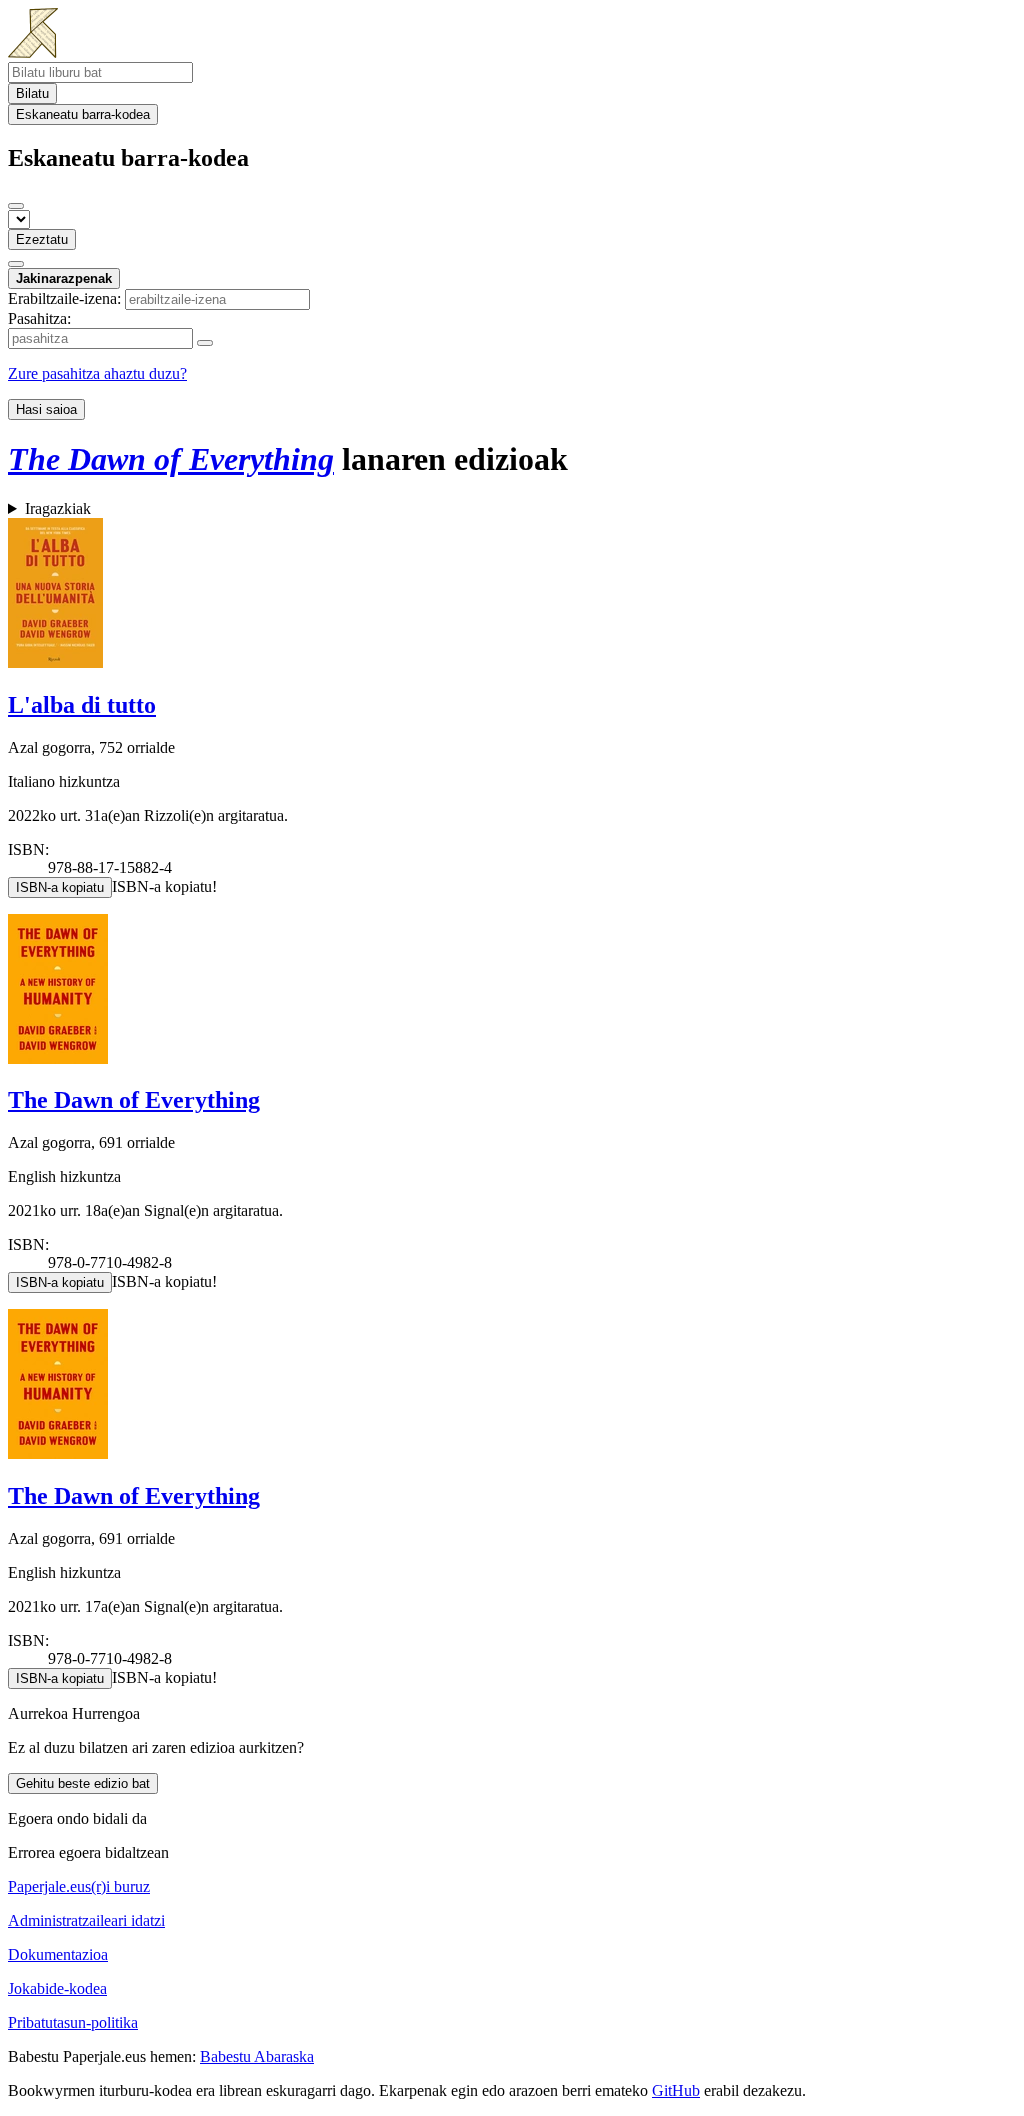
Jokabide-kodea (57, 1988)
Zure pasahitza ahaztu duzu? (97, 373)
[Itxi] (16, 206)
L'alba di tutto (82, 705)
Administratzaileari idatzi (86, 1920)
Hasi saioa (46, 409)
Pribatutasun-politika (73, 2022)
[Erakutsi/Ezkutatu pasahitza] (205, 343)
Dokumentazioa (58, 1954)
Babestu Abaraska (257, 2056)
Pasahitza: (39, 318)
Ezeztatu (42, 239)
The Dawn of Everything (134, 1100)
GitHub (676, 2090)
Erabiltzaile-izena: (64, 298)
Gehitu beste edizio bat (83, 1783)
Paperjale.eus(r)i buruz (79, 1886)
